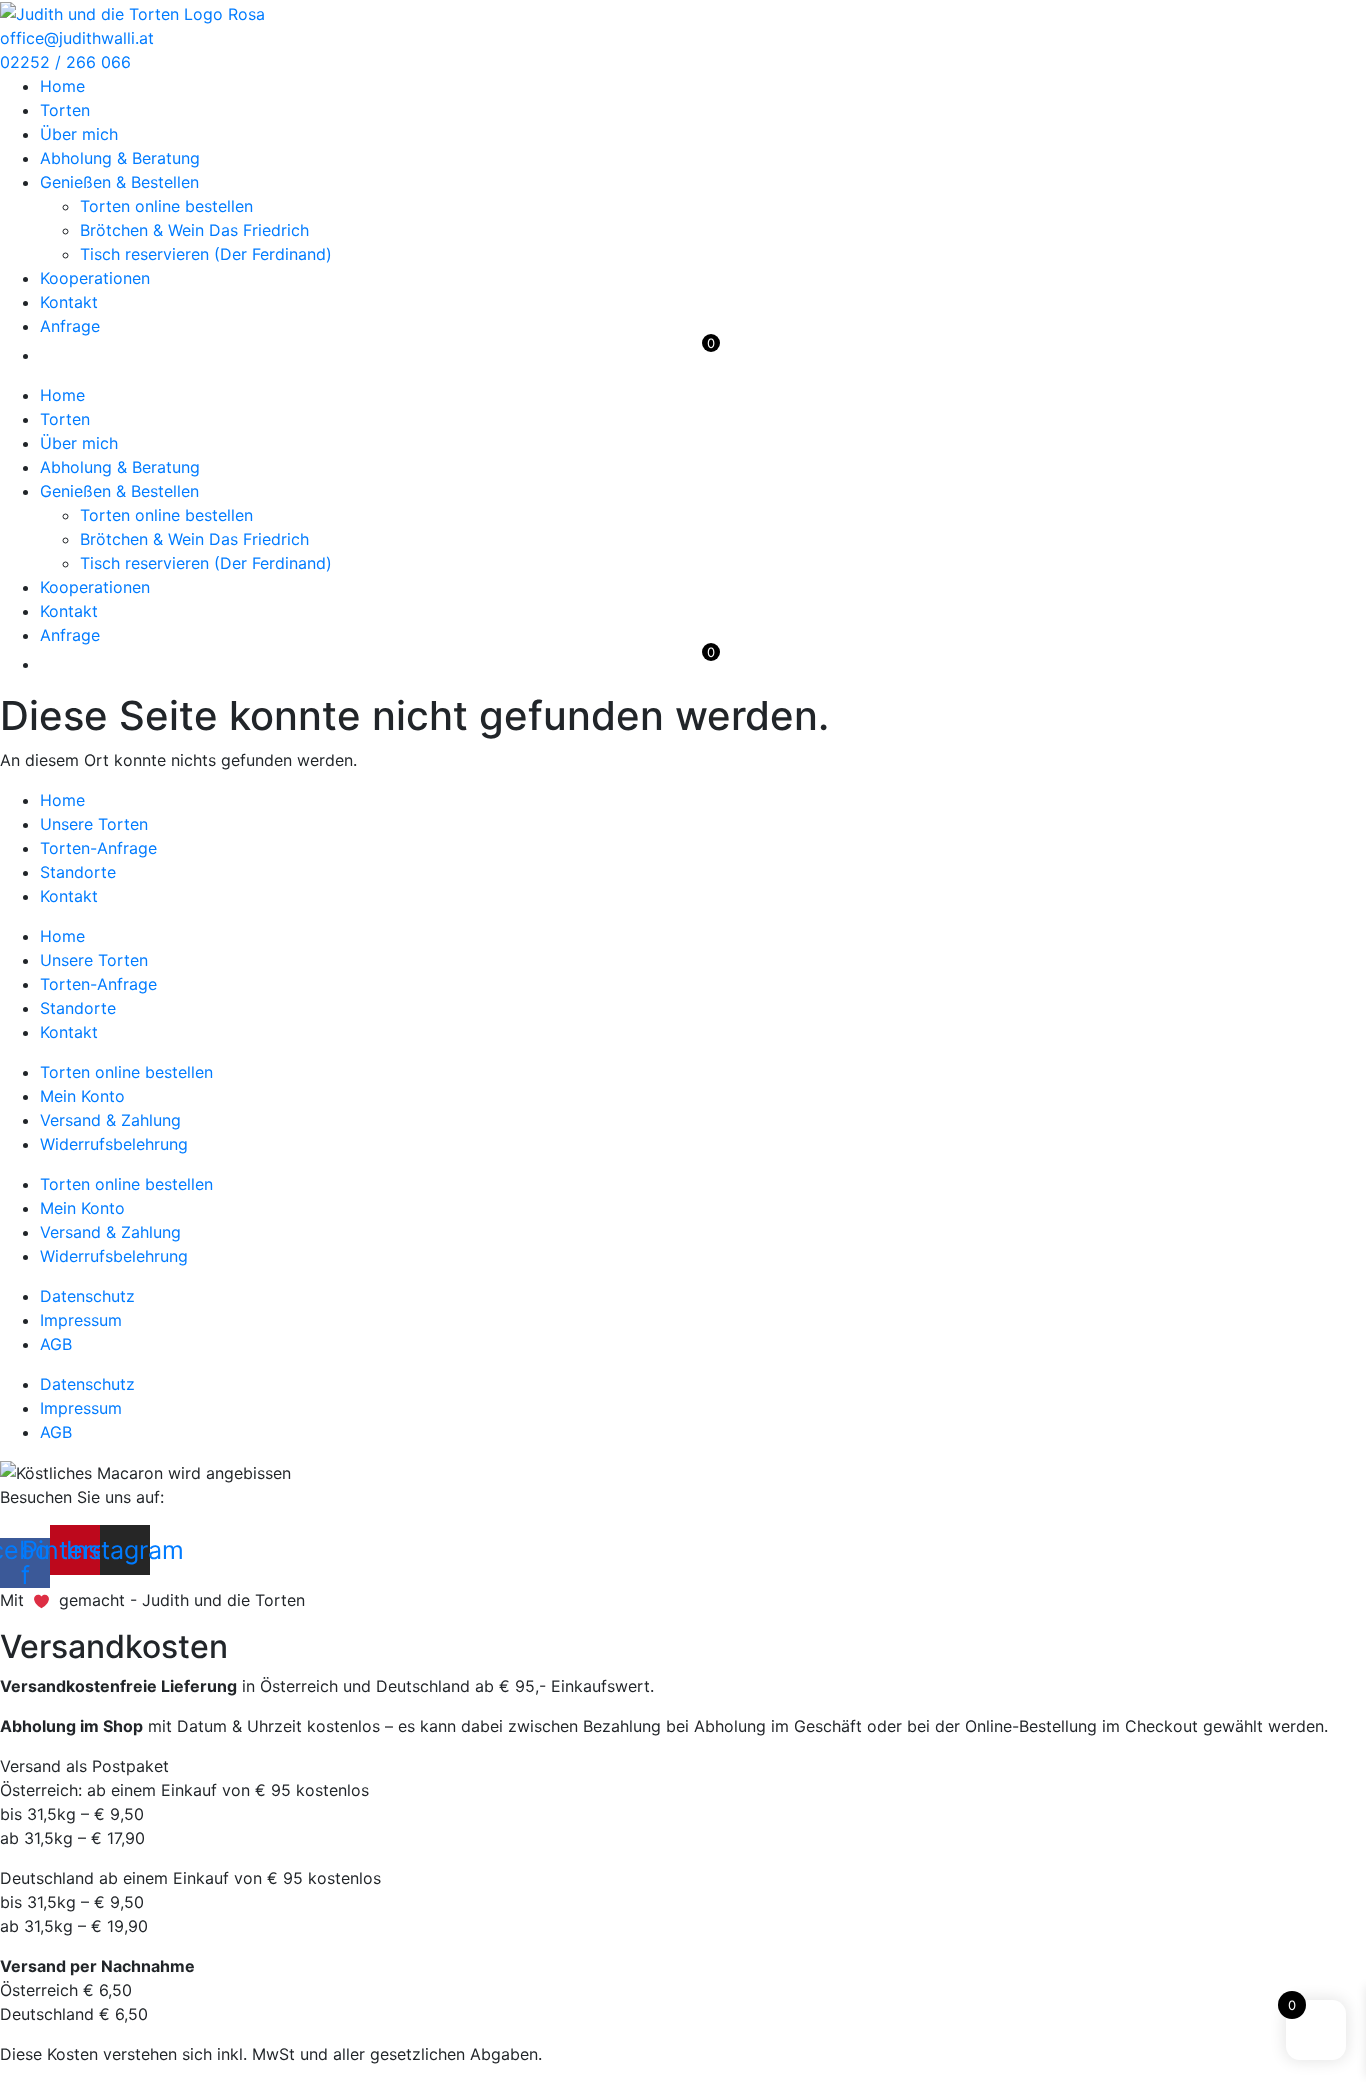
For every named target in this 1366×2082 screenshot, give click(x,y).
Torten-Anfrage (98, 848)
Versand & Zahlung (110, 1120)
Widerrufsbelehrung (114, 1144)
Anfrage (70, 326)
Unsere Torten (94, 824)
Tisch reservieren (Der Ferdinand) (206, 254)
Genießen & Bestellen (119, 182)
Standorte (78, 872)
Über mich (79, 134)
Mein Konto (82, 1096)
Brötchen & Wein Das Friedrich (194, 230)
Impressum (81, 1320)
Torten (65, 110)
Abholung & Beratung (120, 158)
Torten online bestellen (166, 206)
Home (62, 86)
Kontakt (69, 302)
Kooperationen (95, 278)
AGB (56, 1344)
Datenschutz (87, 1296)
